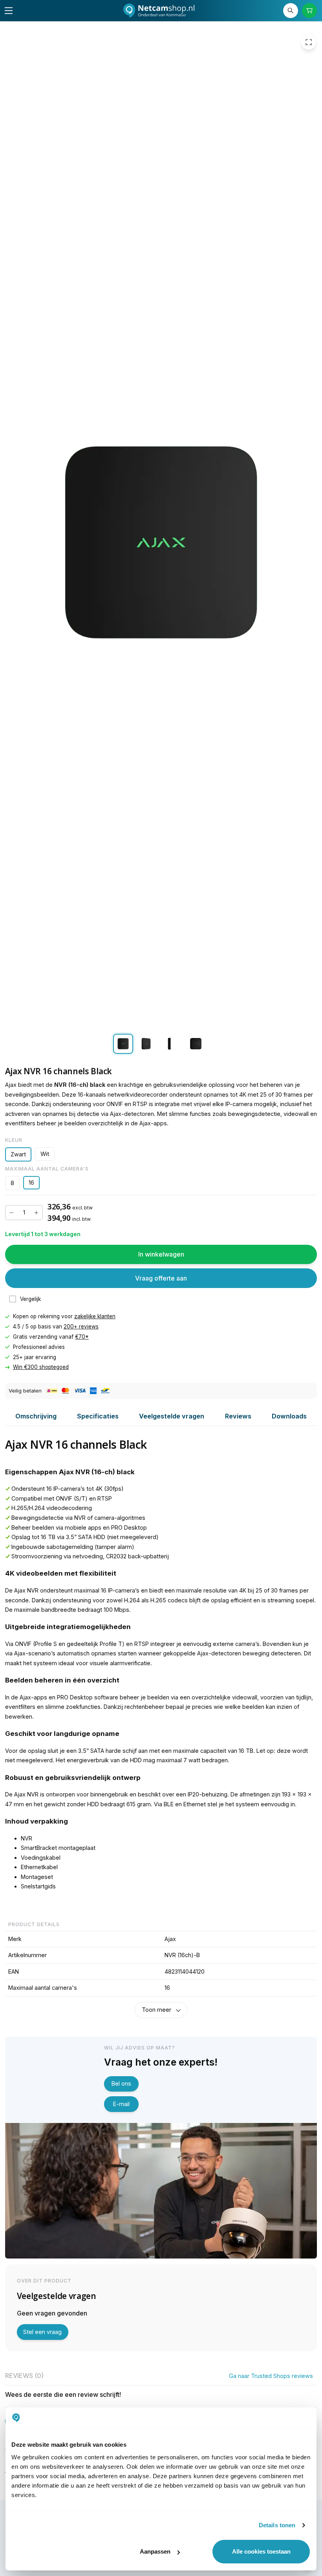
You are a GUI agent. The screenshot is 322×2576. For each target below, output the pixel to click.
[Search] (291, 11)
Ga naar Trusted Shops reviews (271, 2376)
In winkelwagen (161, 1254)
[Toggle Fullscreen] (309, 42)
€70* (82, 1337)
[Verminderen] (12, 1213)
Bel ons (121, 2083)
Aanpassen (155, 2551)
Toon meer (156, 2010)
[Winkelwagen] (310, 11)
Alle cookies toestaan (261, 2551)
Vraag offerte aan (161, 1278)
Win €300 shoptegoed (41, 1367)
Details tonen (277, 2525)
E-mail (121, 2104)
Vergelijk (30, 1299)
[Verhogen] (36, 1213)
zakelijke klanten (95, 1316)
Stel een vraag (42, 2332)
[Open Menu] (9, 11)
